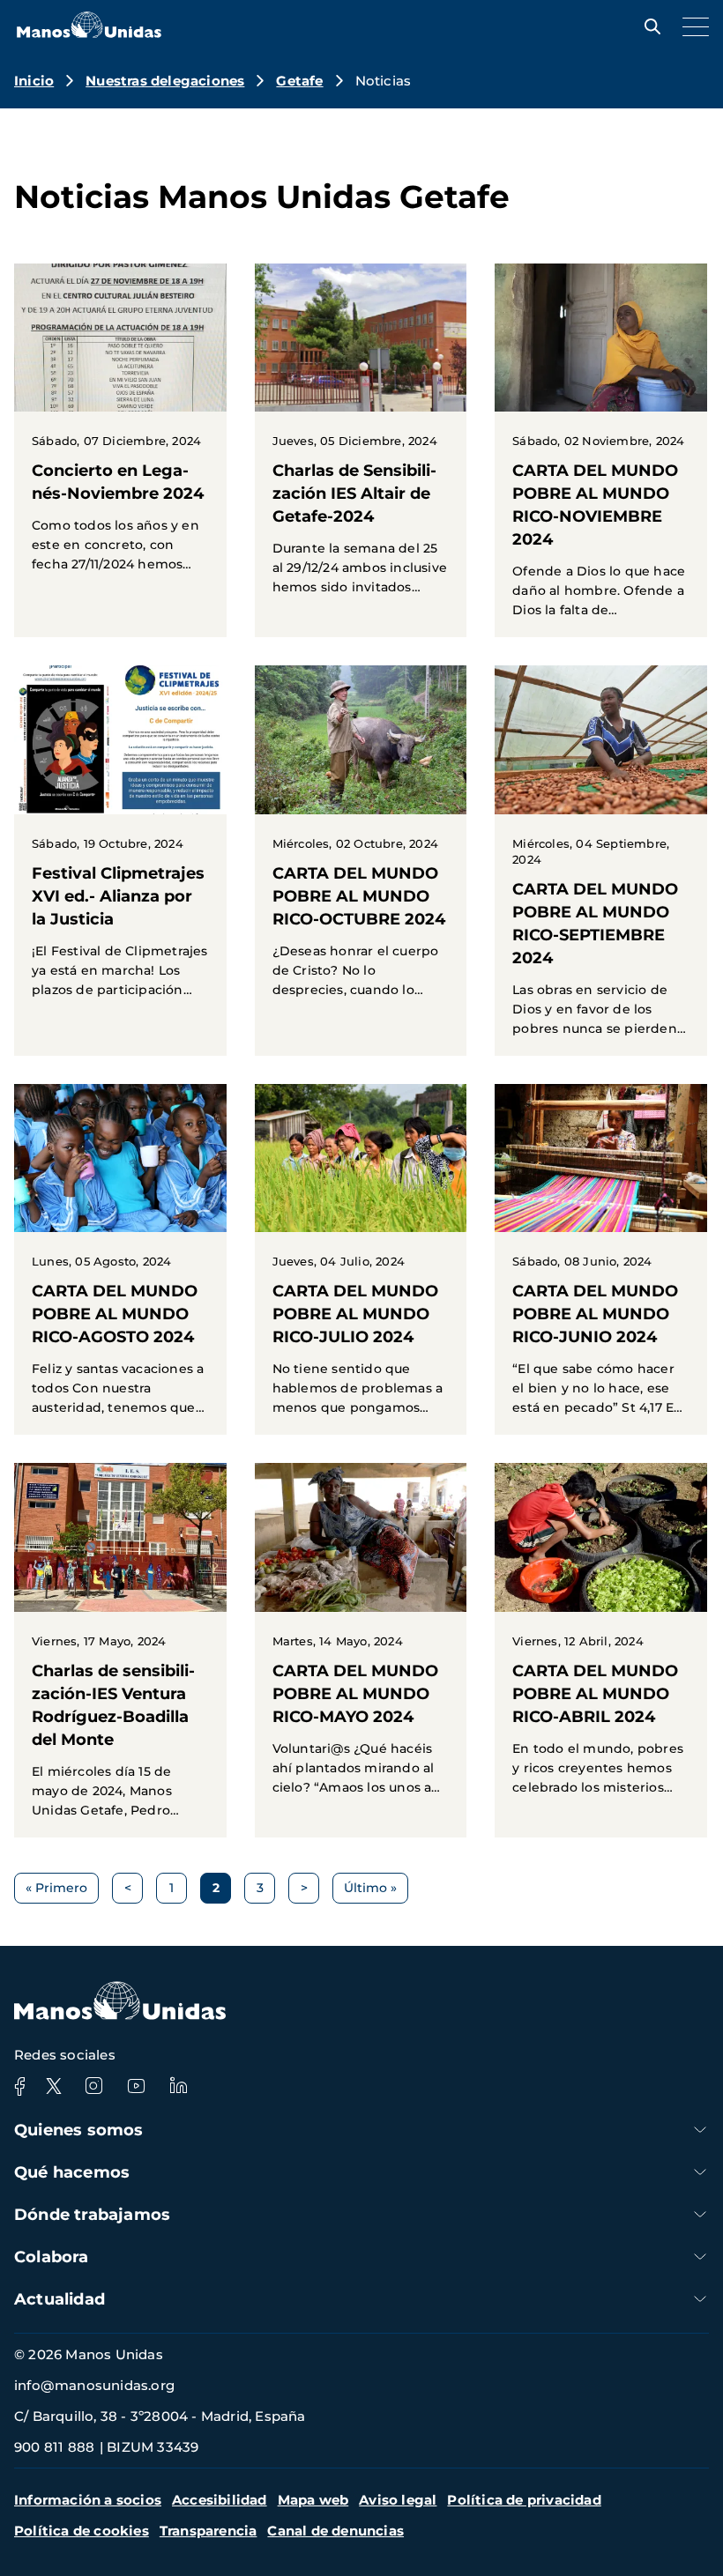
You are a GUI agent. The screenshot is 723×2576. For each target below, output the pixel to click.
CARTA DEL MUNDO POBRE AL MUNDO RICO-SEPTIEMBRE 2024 (601, 860)
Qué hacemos (72, 2172)
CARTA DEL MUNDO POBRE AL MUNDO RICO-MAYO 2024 (361, 1638)
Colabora (52, 2257)
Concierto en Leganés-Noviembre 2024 (120, 427)
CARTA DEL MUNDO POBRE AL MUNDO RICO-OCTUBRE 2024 (361, 841)
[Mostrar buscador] (648, 26)
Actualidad (60, 2299)
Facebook (19, 2086)
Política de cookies (82, 2531)
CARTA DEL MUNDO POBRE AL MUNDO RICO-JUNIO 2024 (601, 1259)
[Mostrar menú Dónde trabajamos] (700, 2214)
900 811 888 (54, 2447)
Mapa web (313, 2500)
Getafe (299, 81)
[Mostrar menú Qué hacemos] (700, 2172)
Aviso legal (398, 2500)
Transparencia (209, 2531)
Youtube (136, 2086)
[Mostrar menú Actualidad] (700, 2299)
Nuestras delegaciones (165, 81)
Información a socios (88, 2500)
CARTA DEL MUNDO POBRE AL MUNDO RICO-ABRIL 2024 (601, 1638)
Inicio (34, 81)
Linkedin (178, 2086)
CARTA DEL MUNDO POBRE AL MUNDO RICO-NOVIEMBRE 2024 (601, 450)
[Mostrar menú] (691, 26)
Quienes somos (79, 2130)
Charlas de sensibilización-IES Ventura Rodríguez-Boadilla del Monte (120, 1650)
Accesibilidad (220, 2500)
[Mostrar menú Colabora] (700, 2257)
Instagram (93, 2086)
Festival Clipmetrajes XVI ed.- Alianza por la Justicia (120, 841)
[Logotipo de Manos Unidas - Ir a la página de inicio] (89, 33)
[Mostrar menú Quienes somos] (700, 2130)
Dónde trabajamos (92, 2215)
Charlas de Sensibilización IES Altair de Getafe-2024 (361, 439)
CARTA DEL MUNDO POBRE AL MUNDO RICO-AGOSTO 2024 (120, 1259)
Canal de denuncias (335, 2531)
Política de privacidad (524, 2500)
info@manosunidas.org (94, 2385)
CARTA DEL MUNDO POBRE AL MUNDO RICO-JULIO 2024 (361, 1259)
